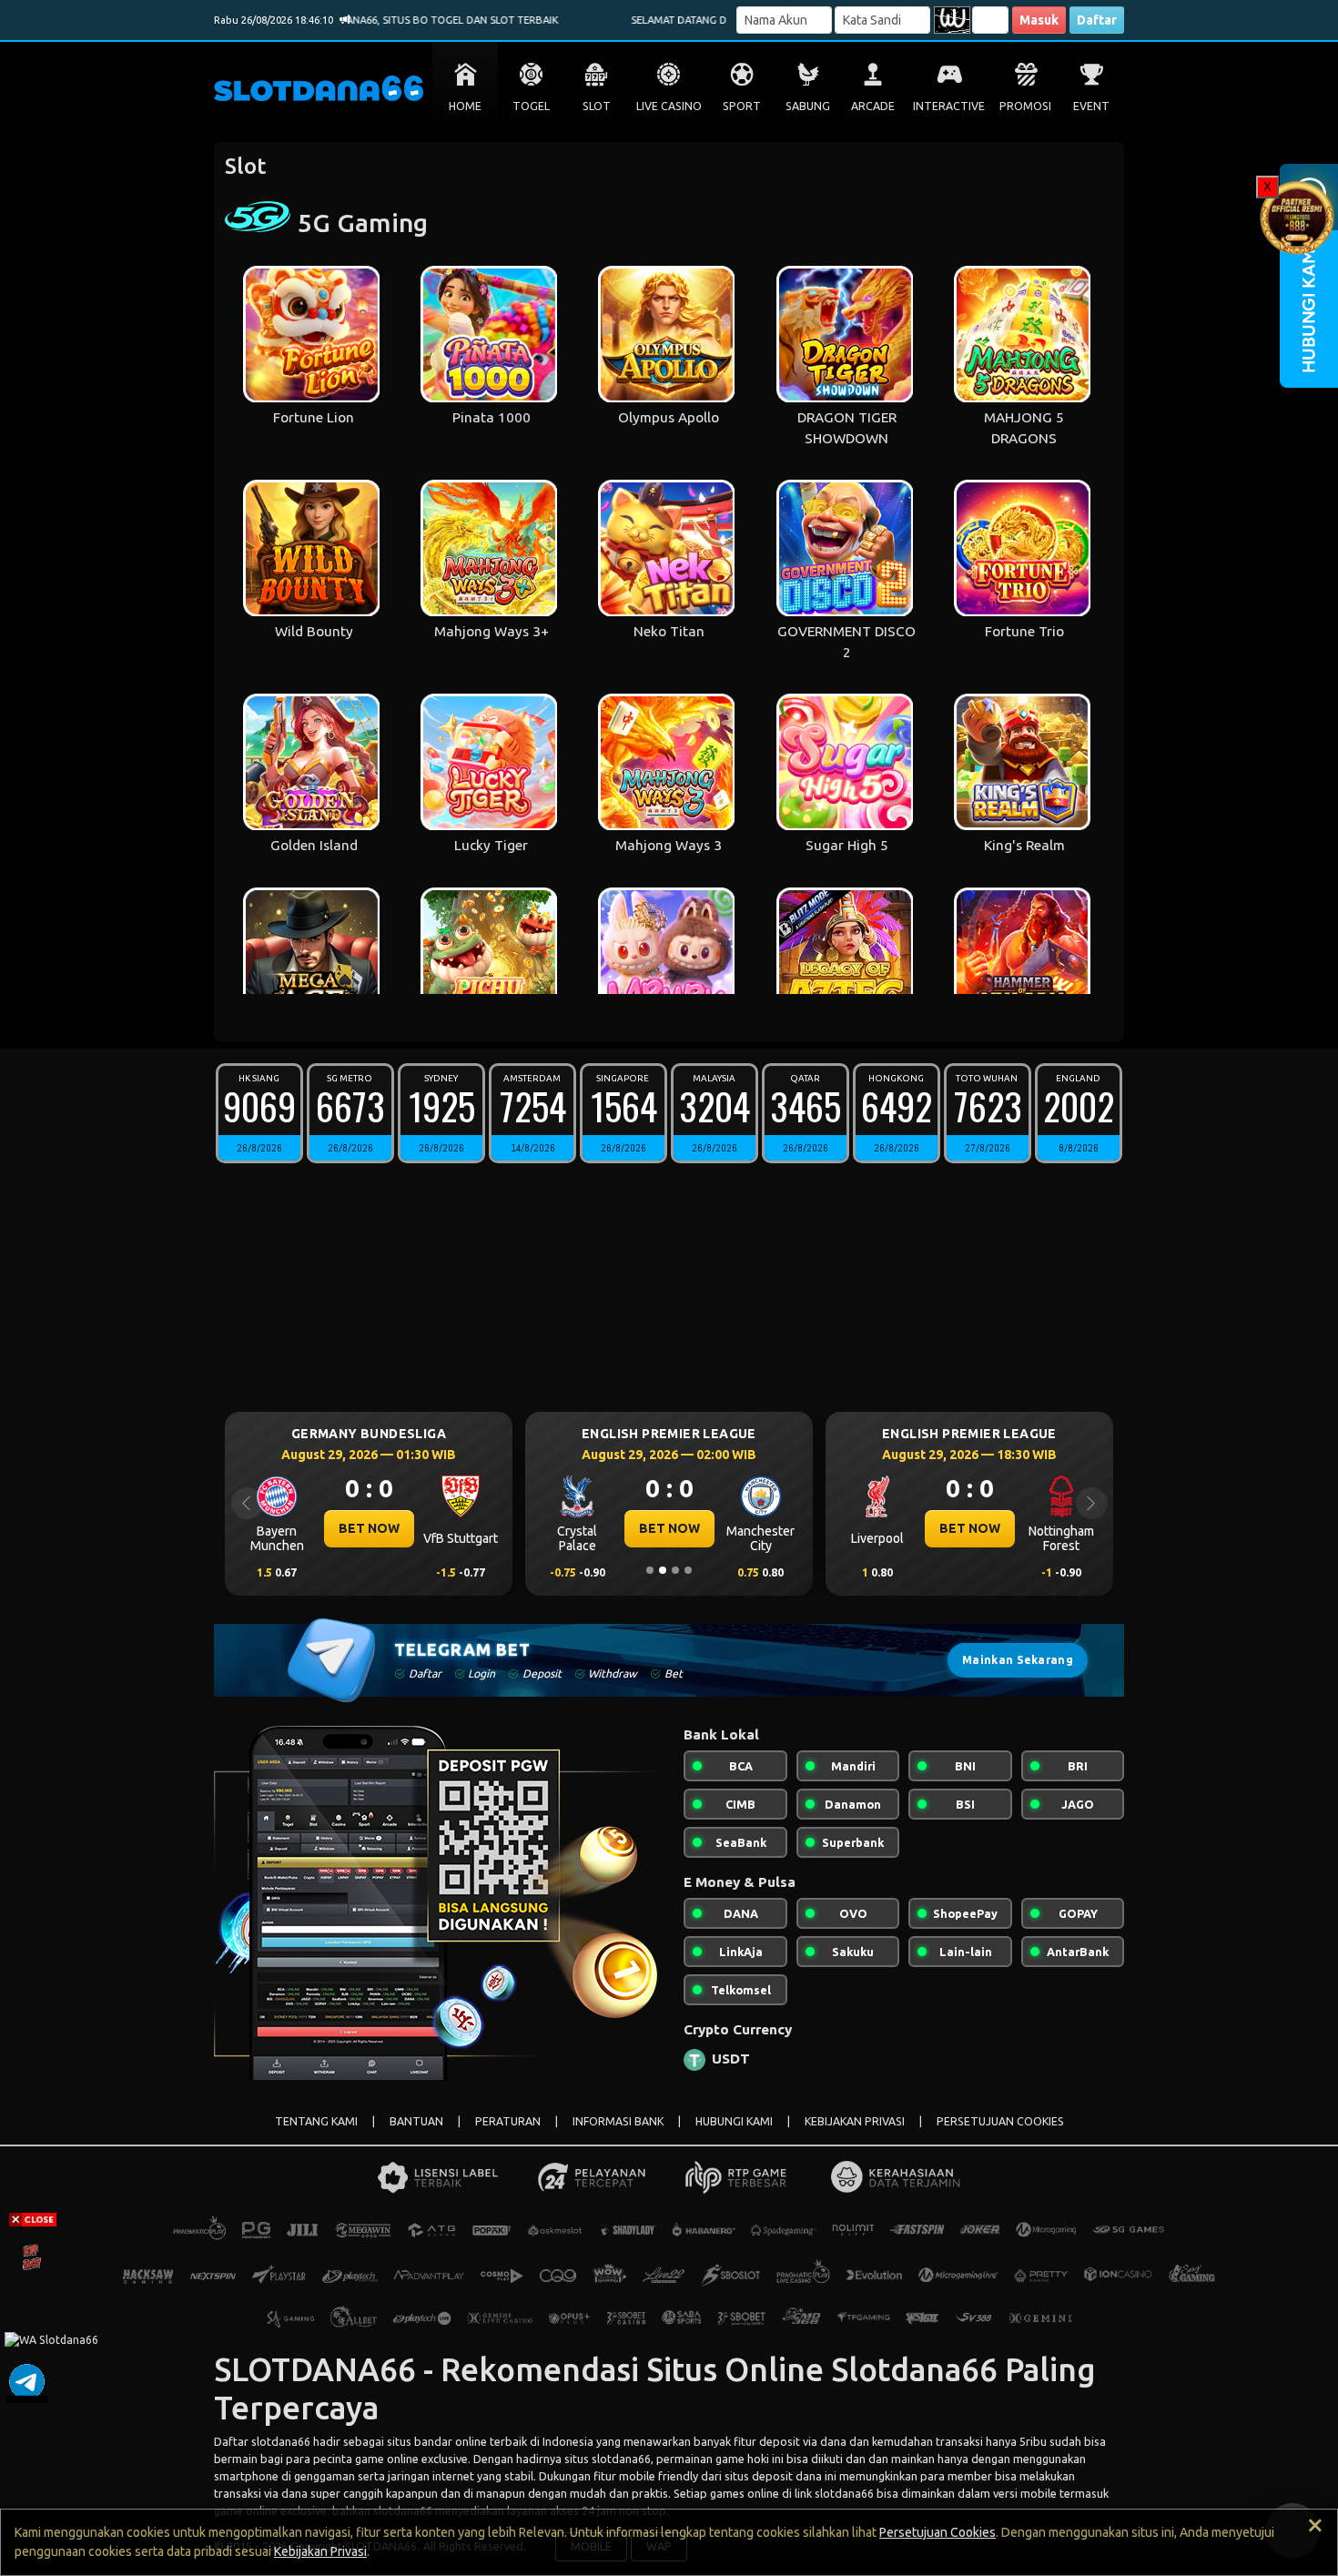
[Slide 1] (650, 1570)
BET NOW (369, 1528)
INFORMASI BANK (618, 2121)
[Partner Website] (1297, 215)
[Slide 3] (675, 1570)
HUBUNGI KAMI (734, 2121)
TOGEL (531, 106)
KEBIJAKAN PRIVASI (855, 2121)
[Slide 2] (663, 1570)
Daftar (1097, 20)
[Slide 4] (688, 1570)
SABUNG (808, 106)
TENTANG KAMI (316, 2121)
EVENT (1091, 106)
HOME (465, 106)
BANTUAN (416, 2121)
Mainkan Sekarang (1018, 1660)
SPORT (742, 106)
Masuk (1039, 20)
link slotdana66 (834, 2493)
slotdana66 (281, 2441)
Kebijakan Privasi (320, 2551)
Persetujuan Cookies (938, 2532)
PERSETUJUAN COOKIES (1000, 2121)
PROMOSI (1025, 106)
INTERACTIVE (949, 106)
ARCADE (873, 106)
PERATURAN (508, 2121)
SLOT (597, 106)
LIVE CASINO (669, 106)
